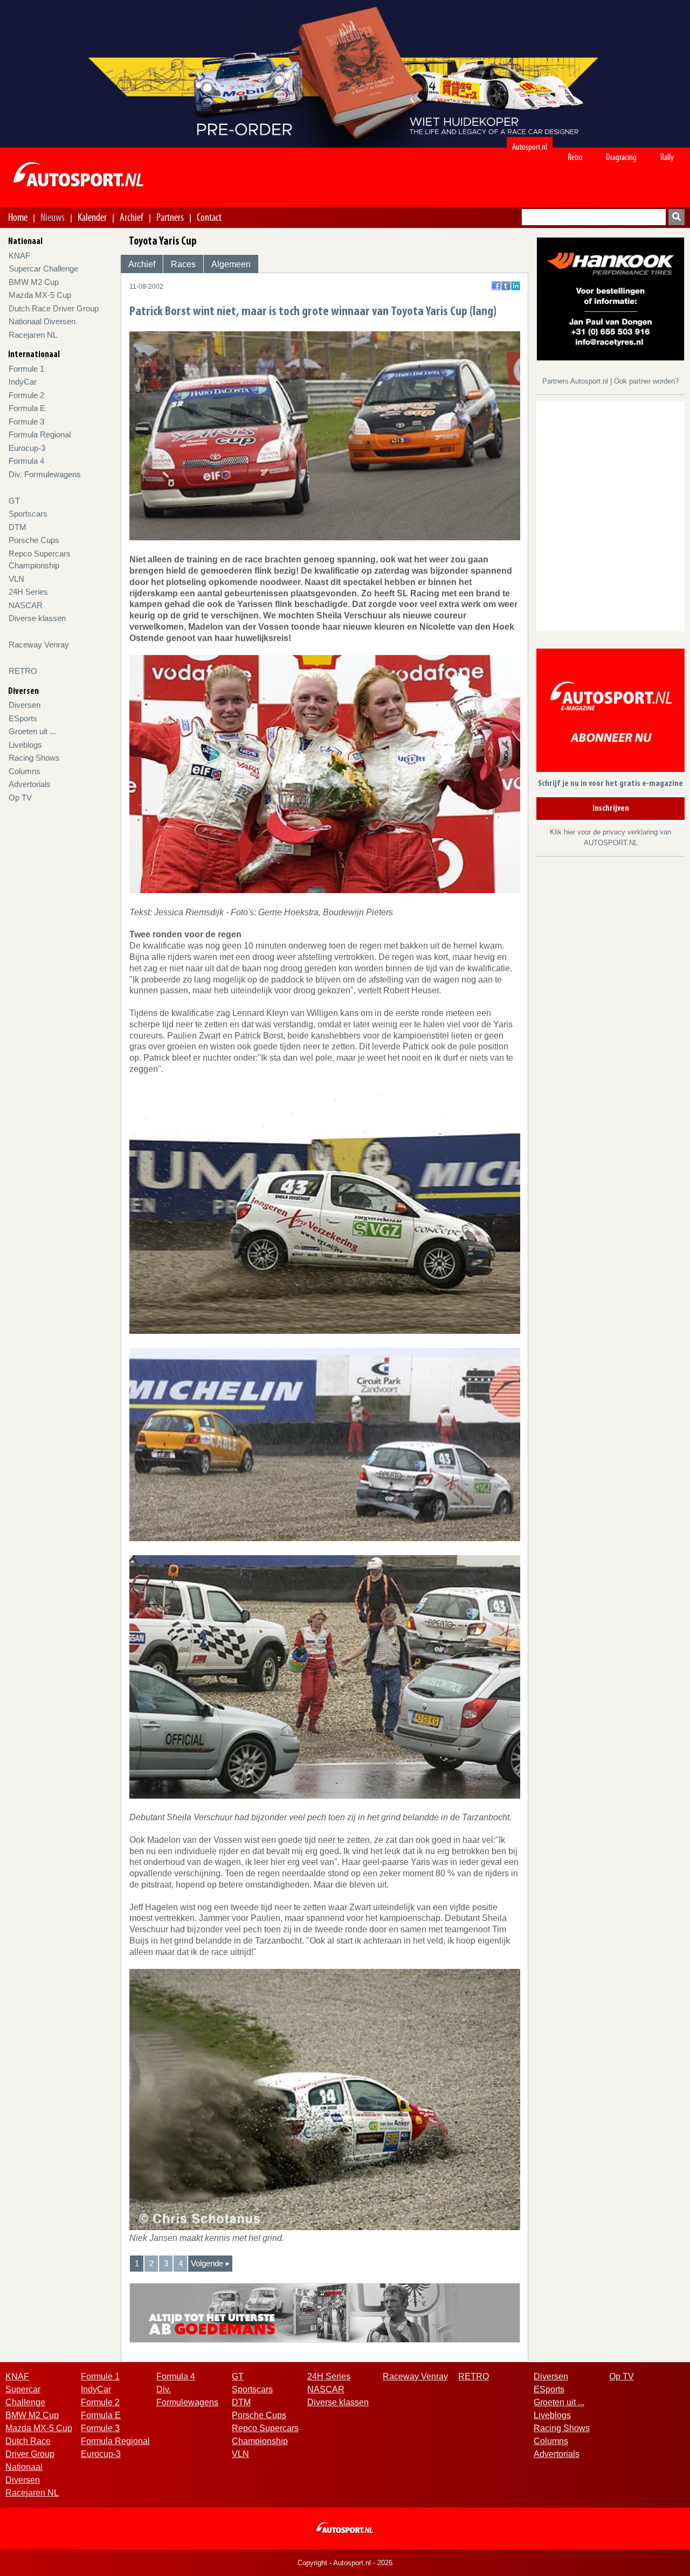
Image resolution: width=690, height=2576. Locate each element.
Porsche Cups (34, 540)
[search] (677, 217)
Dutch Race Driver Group (54, 308)
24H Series (28, 592)
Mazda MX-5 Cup (40, 295)
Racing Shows (34, 758)
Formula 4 (26, 461)
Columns (25, 771)
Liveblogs (25, 745)
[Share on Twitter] (506, 286)
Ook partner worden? (646, 381)
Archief (132, 217)
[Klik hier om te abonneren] (610, 712)
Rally (667, 157)
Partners (170, 217)
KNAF (19, 256)
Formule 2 (26, 395)
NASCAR (26, 605)
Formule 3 (26, 422)
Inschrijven (611, 809)
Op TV (20, 798)
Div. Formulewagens (45, 474)
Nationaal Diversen (42, 321)
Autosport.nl (530, 147)
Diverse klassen (37, 618)
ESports (23, 718)
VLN (16, 579)
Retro (575, 157)
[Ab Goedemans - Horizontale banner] (325, 2312)
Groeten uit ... (32, 731)
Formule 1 (26, 369)
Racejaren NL (33, 335)
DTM (18, 527)
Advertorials (30, 784)
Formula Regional (40, 434)
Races (183, 264)
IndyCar (23, 382)
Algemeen (231, 264)
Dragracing (621, 157)
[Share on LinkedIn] (516, 286)
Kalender (92, 217)
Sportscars (28, 514)
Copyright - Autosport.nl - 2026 (345, 2563)
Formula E (27, 408)
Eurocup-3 (27, 448)
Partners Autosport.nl (576, 381)
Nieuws (53, 217)
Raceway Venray (39, 645)
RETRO (23, 671)
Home (18, 217)
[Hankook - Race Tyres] (610, 298)
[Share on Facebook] (496, 286)
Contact (209, 217)
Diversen (25, 705)
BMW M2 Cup (34, 282)
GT (14, 501)
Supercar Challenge (43, 269)
